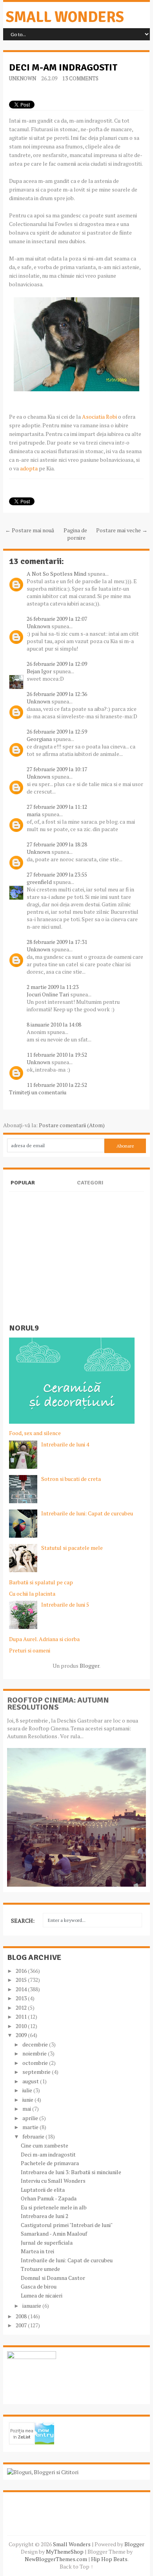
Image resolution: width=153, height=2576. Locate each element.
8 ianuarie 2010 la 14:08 (54, 1024)
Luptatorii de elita (43, 2190)
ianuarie (32, 2306)
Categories (90, 1189)
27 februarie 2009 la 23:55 (57, 874)
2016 (22, 1971)
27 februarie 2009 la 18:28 (57, 844)
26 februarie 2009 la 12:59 (57, 731)
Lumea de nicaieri (42, 2295)
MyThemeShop (65, 2552)
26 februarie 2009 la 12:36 (57, 694)
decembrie (36, 2044)
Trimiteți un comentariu (38, 1092)
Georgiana (39, 739)
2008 (22, 2316)
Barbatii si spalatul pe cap (41, 1582)
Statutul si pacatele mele (72, 1548)
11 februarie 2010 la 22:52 (57, 1085)
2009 (22, 2035)
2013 (22, 1998)
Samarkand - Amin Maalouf (54, 2233)
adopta (29, 468)
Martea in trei (37, 2251)
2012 (22, 2007)
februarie (34, 2136)
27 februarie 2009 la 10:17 (57, 769)
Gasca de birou (39, 2286)
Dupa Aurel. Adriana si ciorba (44, 1639)
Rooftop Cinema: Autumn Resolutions (58, 1704)
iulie (28, 2090)
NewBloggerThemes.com (56, 2559)
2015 (22, 1980)
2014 (22, 1989)
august (31, 2081)
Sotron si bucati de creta (71, 1479)
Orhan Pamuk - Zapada (49, 2198)
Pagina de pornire (75, 534)
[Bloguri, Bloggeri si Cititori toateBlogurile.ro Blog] (43, 2472)
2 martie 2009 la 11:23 (53, 987)
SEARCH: (23, 1921)
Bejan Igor (39, 671)
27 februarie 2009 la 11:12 (57, 807)
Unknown (23, 78)
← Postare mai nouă (30, 530)
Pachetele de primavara (50, 2163)
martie (31, 2127)
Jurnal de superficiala (47, 2242)
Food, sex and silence (35, 1433)
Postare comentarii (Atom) (72, 1125)
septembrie (37, 2072)
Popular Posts (23, 1189)
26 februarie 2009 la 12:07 (57, 619)
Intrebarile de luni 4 (65, 1444)
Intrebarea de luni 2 (45, 2216)
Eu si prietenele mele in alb (54, 2207)
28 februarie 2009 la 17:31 (57, 942)
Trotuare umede (40, 2269)
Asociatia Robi (99, 417)
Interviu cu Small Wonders (53, 2181)
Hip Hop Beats (109, 2559)
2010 (22, 2026)
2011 (22, 2017)
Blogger (89, 1666)
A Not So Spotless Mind (56, 574)
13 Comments (80, 78)
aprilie (31, 2118)
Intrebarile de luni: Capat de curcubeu (87, 1513)
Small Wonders (65, 17)
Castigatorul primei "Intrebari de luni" (67, 2225)
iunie (28, 2100)
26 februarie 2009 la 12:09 (57, 664)
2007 (22, 2325)
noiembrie (35, 2053)
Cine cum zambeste (45, 2145)
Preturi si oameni (30, 1650)
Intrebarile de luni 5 (65, 1604)
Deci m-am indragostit (63, 67)
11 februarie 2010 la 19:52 (57, 1055)
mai (27, 2109)
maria (34, 814)
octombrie (36, 2063)
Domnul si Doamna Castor (53, 2278)
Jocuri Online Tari (48, 994)
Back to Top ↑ (76, 2566)
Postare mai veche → (122, 530)
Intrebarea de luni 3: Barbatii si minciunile (71, 2172)
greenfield (39, 882)
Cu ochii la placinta (32, 1594)
